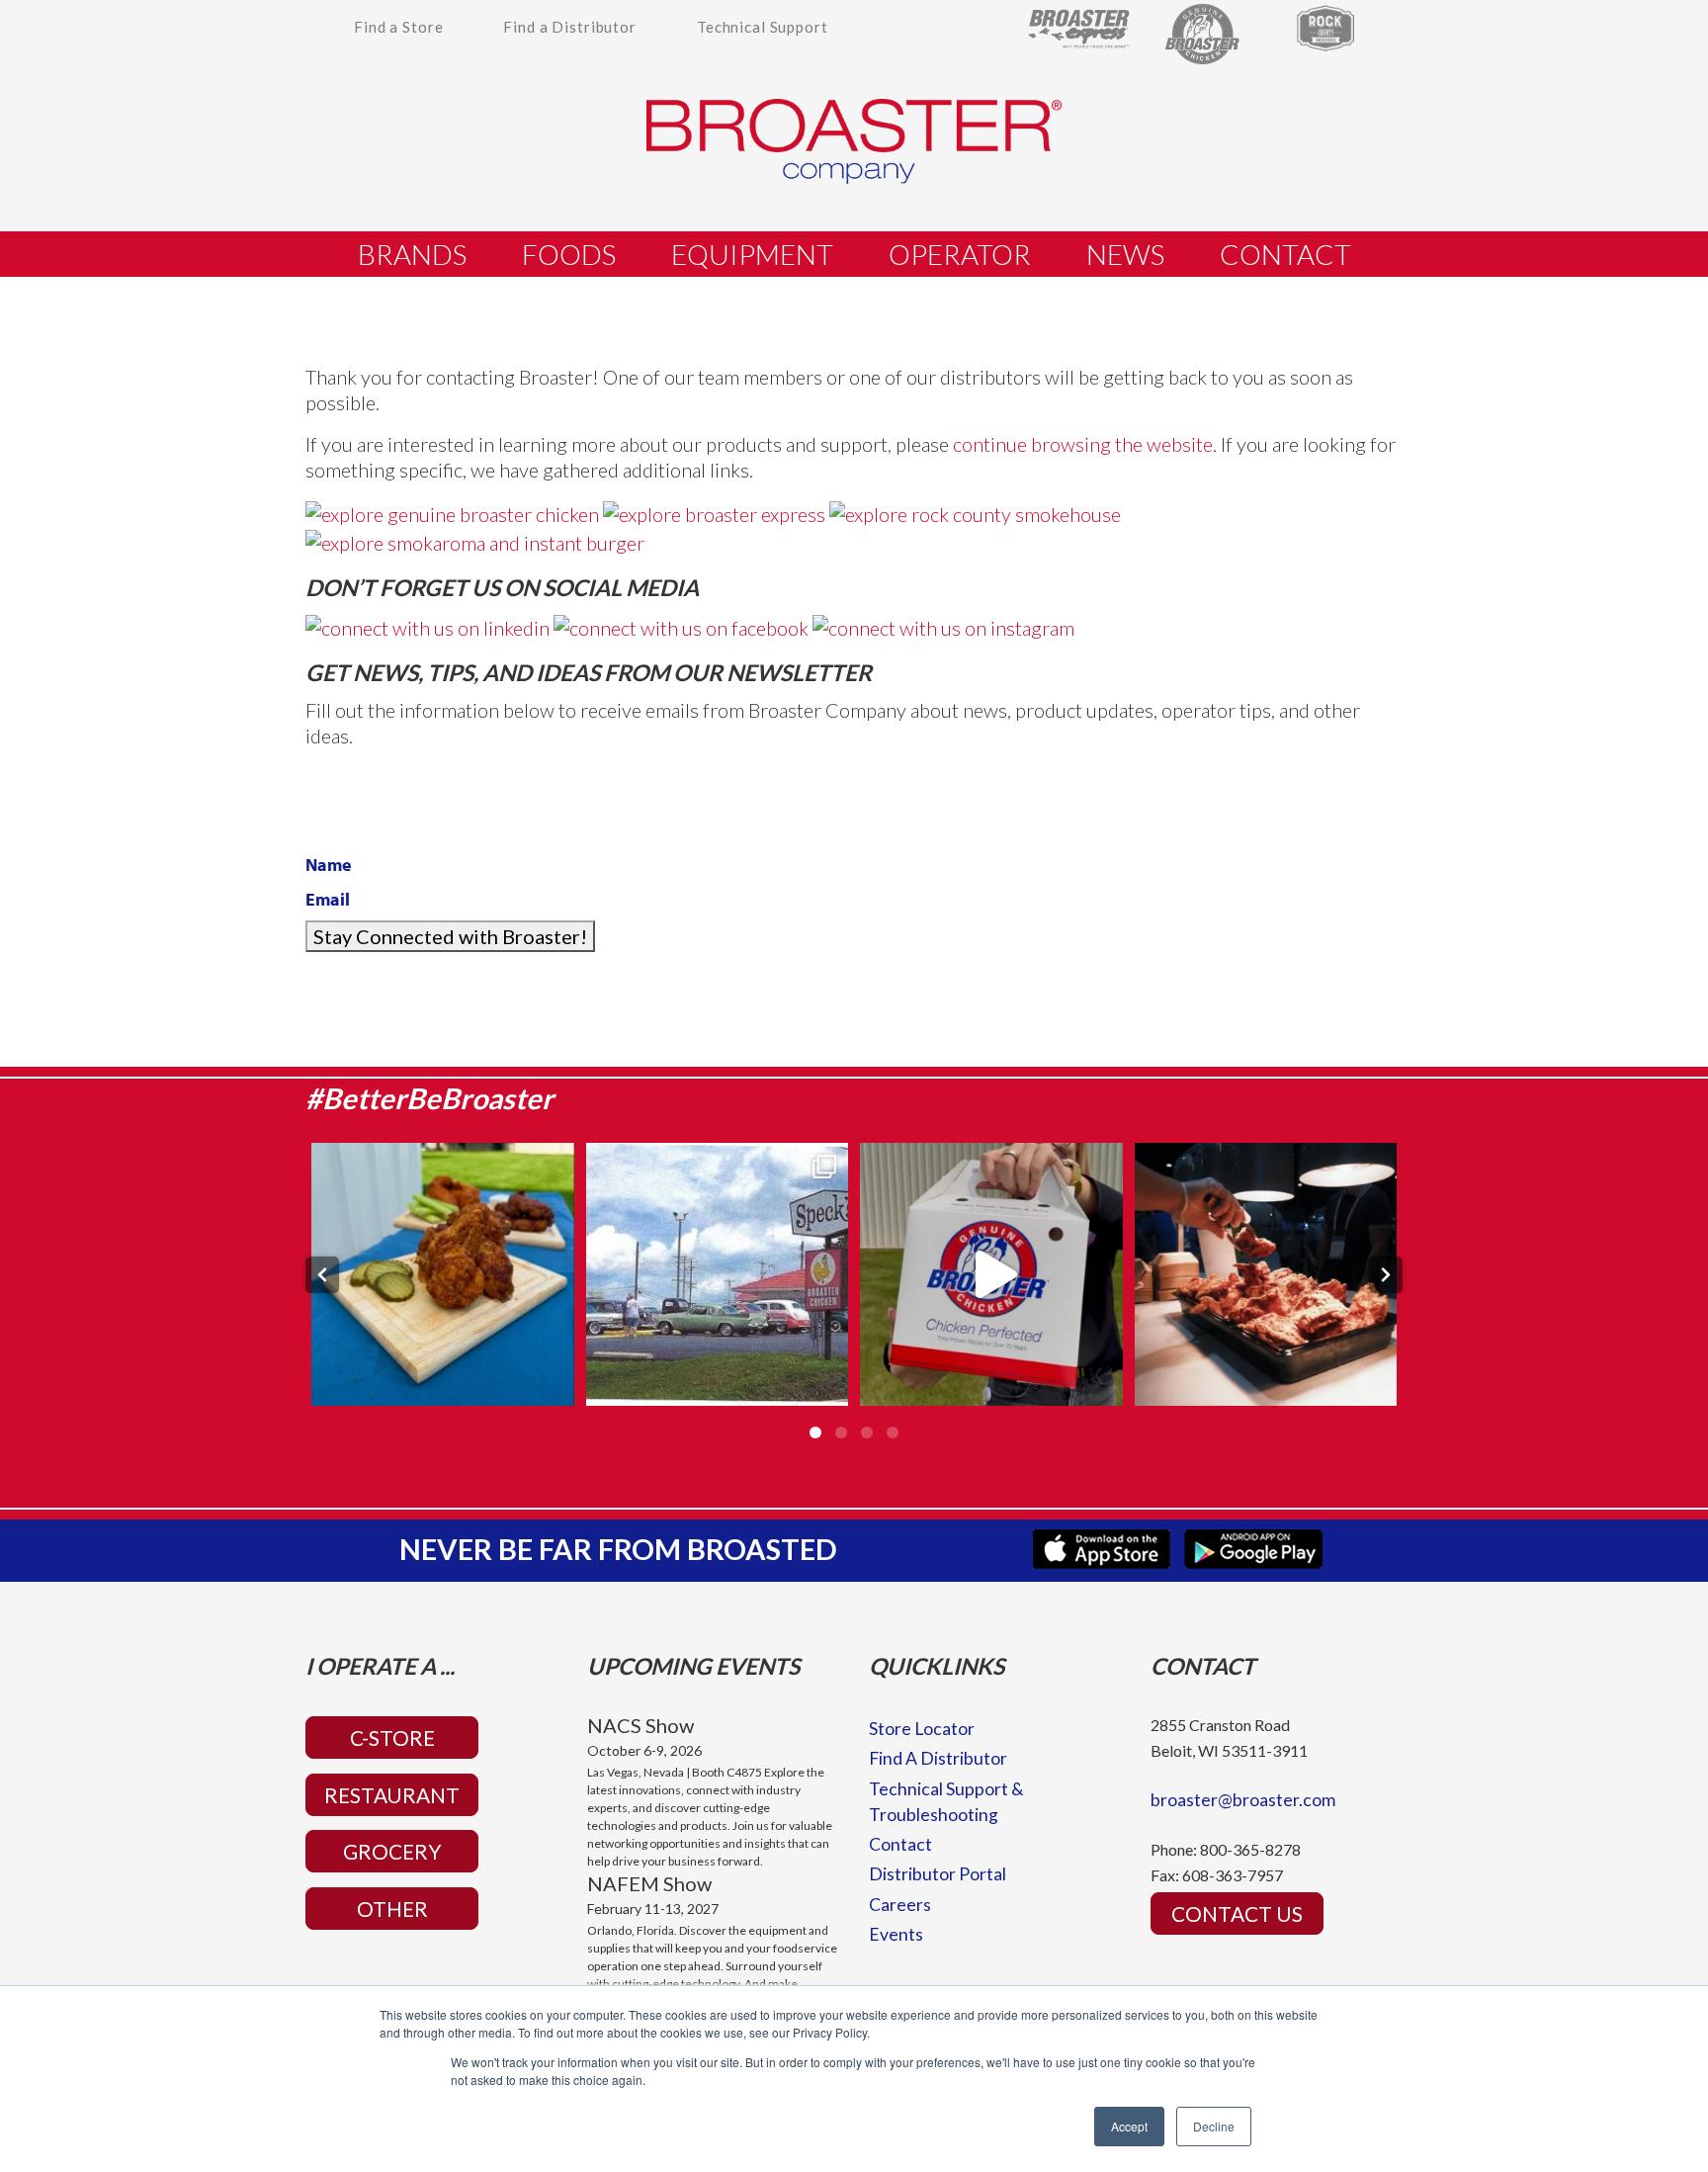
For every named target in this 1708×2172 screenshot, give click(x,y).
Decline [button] (1214, 2126)
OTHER (392, 1909)
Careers (900, 1905)
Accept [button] (1129, 2126)
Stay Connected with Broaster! (450, 936)
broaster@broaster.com (1243, 1800)
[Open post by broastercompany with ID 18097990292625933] (443, 1274)
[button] (322, 1275)
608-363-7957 (1233, 1875)
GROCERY (392, 1851)
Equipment (752, 254)
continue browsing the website (1083, 444)
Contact (1285, 254)
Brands (412, 254)
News (1125, 254)
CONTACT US (1237, 1913)
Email (328, 899)
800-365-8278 (1250, 1849)
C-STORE (392, 1738)
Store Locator (922, 1729)
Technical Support (763, 27)
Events (896, 1934)
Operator (960, 254)
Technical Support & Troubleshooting (946, 1802)
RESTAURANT (392, 1795)
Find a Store (398, 27)
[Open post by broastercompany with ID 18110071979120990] (718, 1274)
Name (329, 865)
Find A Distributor (938, 1758)
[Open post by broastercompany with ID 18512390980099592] (1266, 1274)
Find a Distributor (570, 27)
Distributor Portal (938, 1874)
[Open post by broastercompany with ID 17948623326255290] (991, 1274)
